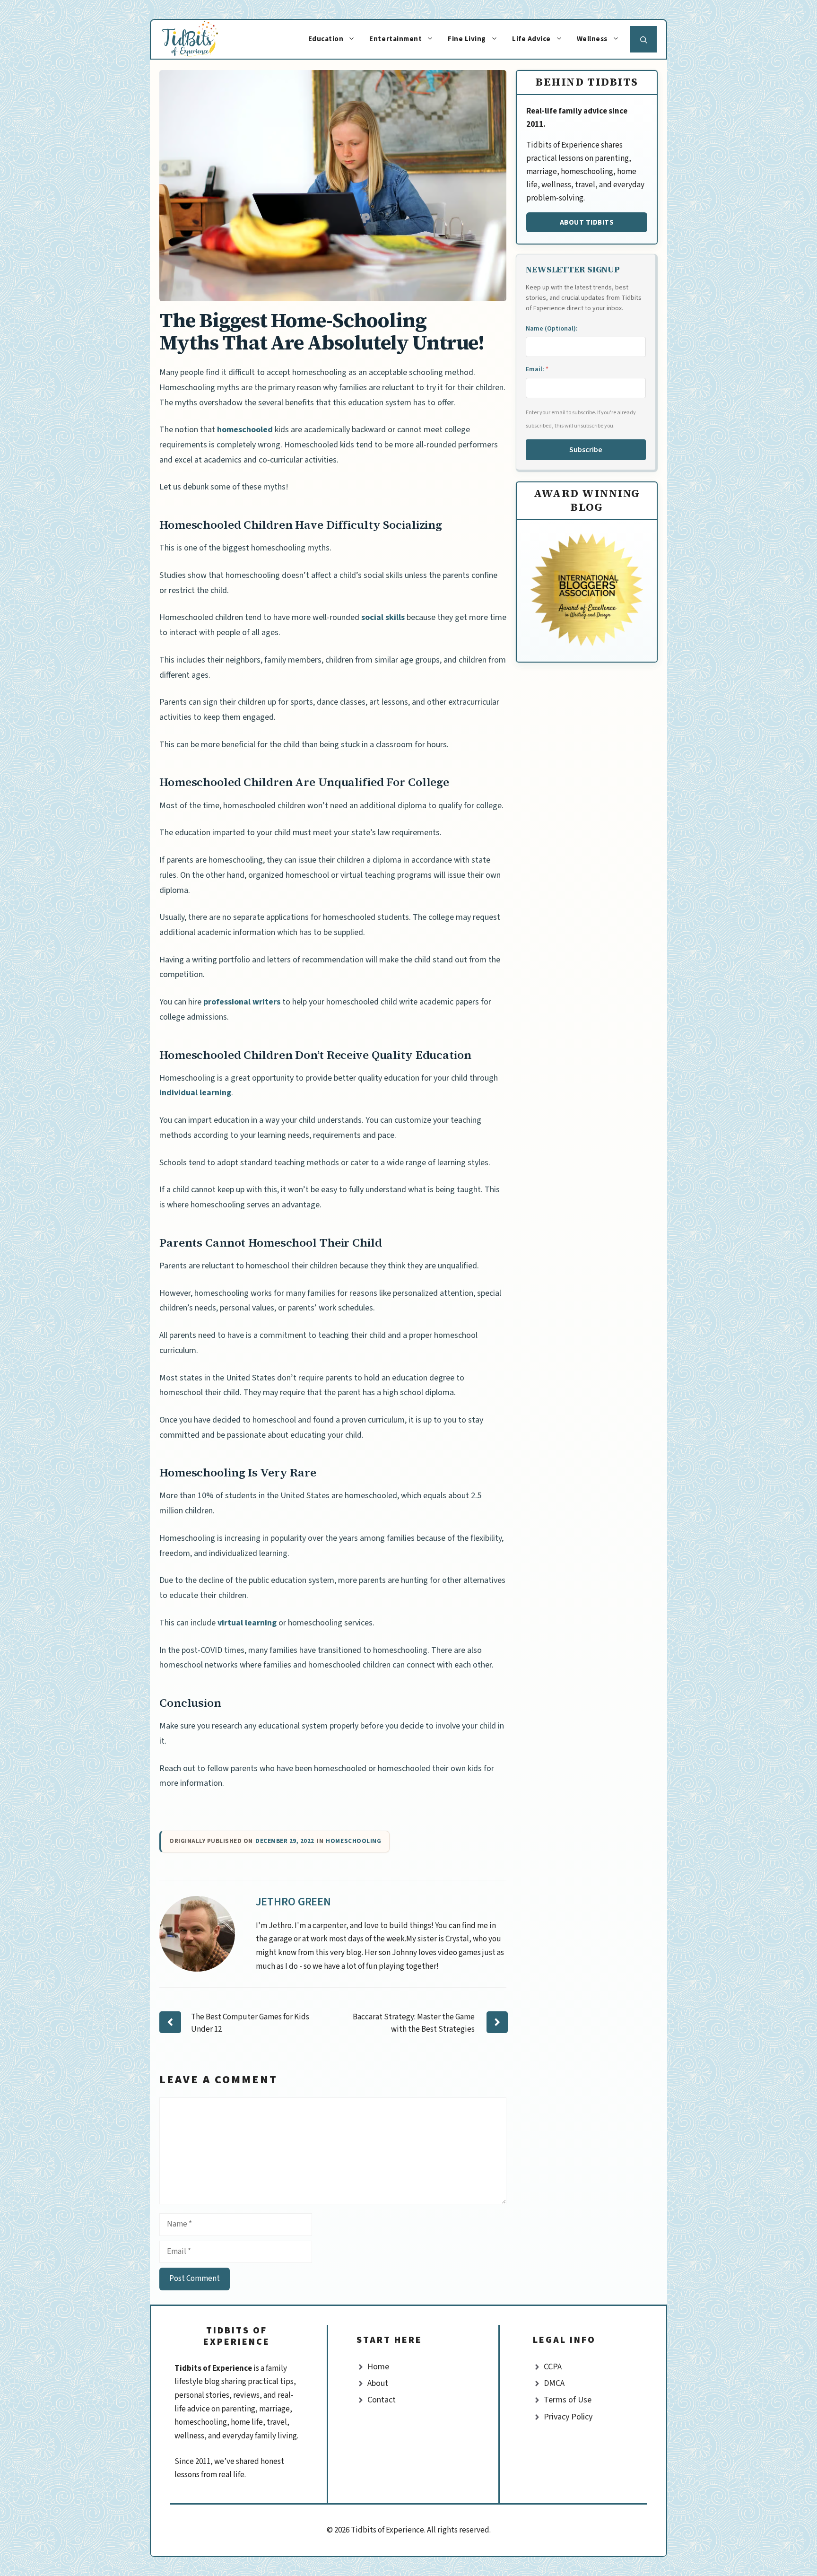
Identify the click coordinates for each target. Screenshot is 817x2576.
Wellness (592, 39)
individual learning (195, 1093)
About (378, 2383)
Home (378, 2367)
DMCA (554, 2383)
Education (326, 39)
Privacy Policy (568, 2417)
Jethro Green (294, 1902)
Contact (382, 2400)
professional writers (242, 1002)
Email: (537, 369)
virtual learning (247, 1623)
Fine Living (467, 39)
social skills (383, 617)
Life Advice (531, 39)
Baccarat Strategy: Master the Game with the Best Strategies (414, 2023)
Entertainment (395, 39)
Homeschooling (353, 1841)
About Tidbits (587, 222)
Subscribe (586, 450)
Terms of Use (568, 2400)
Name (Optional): (552, 329)
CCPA (553, 2367)
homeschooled (245, 430)
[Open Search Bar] (643, 39)
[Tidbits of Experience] (199, 39)
